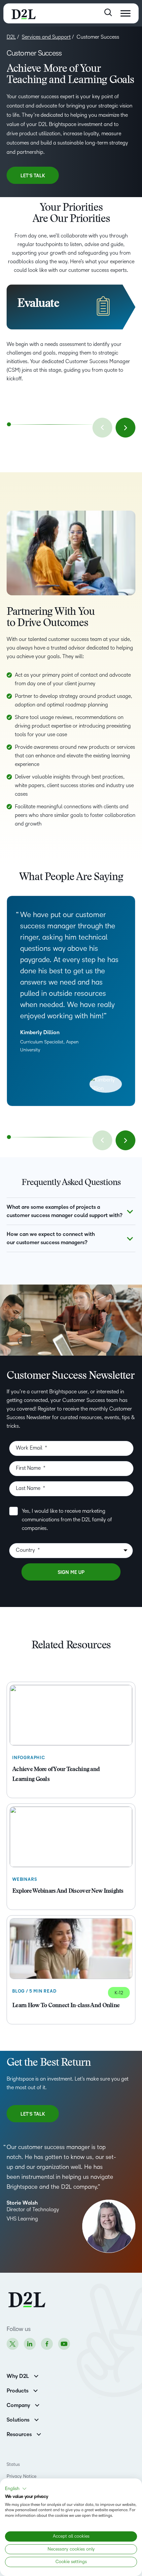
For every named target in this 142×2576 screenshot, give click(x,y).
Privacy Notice (21, 2476)
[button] (16, 2489)
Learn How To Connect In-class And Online (66, 2006)
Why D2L (18, 2376)
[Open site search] (108, 12)
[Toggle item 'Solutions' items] (36, 2419)
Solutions (18, 2420)
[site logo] (24, 13)
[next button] (125, 428)
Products (18, 2391)
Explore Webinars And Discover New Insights (68, 1891)
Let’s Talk (33, 176)
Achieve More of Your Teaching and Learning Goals (56, 1775)
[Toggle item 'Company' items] (37, 2405)
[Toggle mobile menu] (125, 13)
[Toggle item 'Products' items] (35, 2390)
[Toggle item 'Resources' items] (39, 2434)
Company (18, 2405)
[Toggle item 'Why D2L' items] (36, 2375)
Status (13, 2464)
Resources (19, 2434)
